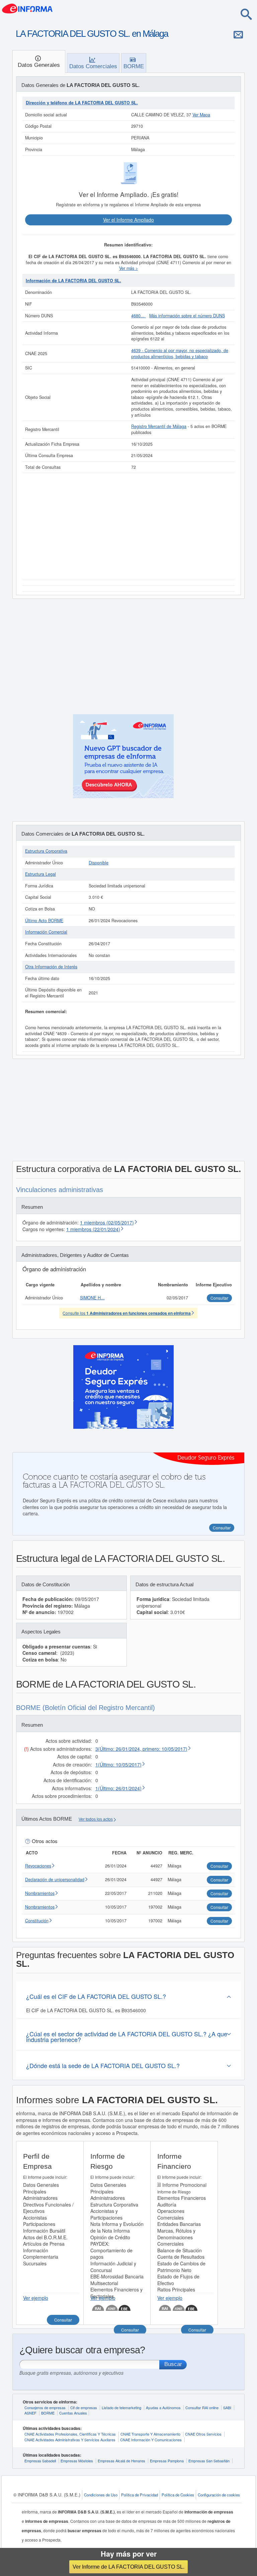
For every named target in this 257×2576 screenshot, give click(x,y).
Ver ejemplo (36, 2298)
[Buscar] (246, 14)
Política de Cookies (178, 2495)
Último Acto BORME (44, 921)
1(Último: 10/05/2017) (118, 1764)
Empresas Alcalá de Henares (121, 2461)
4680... (139, 316)
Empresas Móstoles (77, 2461)
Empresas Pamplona (167, 2461)
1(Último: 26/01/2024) (118, 1788)
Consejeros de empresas (45, 2407)
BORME (48, 2413)
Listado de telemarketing (121, 2407)
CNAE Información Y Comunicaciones (151, 2440)
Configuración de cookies (219, 2495)
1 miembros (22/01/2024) (93, 1229)
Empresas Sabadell (40, 2461)
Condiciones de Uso (101, 2495)
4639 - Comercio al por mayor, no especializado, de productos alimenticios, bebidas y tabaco (180, 353)
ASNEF (30, 2413)
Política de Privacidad (140, 2495)
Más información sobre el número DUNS (187, 316)
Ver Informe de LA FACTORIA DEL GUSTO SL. (128, 2567)
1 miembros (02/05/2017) (107, 1222)
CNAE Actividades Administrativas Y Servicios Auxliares (70, 2440)
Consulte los (127, 1313)
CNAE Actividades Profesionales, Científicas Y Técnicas (70, 2434)
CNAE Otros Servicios (203, 2434)
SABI (227, 2407)
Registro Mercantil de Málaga (159, 426)
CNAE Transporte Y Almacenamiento (150, 2434)
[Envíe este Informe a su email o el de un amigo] (238, 34)
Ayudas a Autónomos (163, 2407)
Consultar (63, 2320)
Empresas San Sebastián (209, 2461)
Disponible (99, 863)
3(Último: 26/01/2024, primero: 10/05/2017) (141, 1749)
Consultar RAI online (202, 2407)
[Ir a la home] (27, 8)
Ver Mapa (201, 115)
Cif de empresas (84, 2407)
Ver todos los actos (96, 1819)
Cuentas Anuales (73, 2413)
